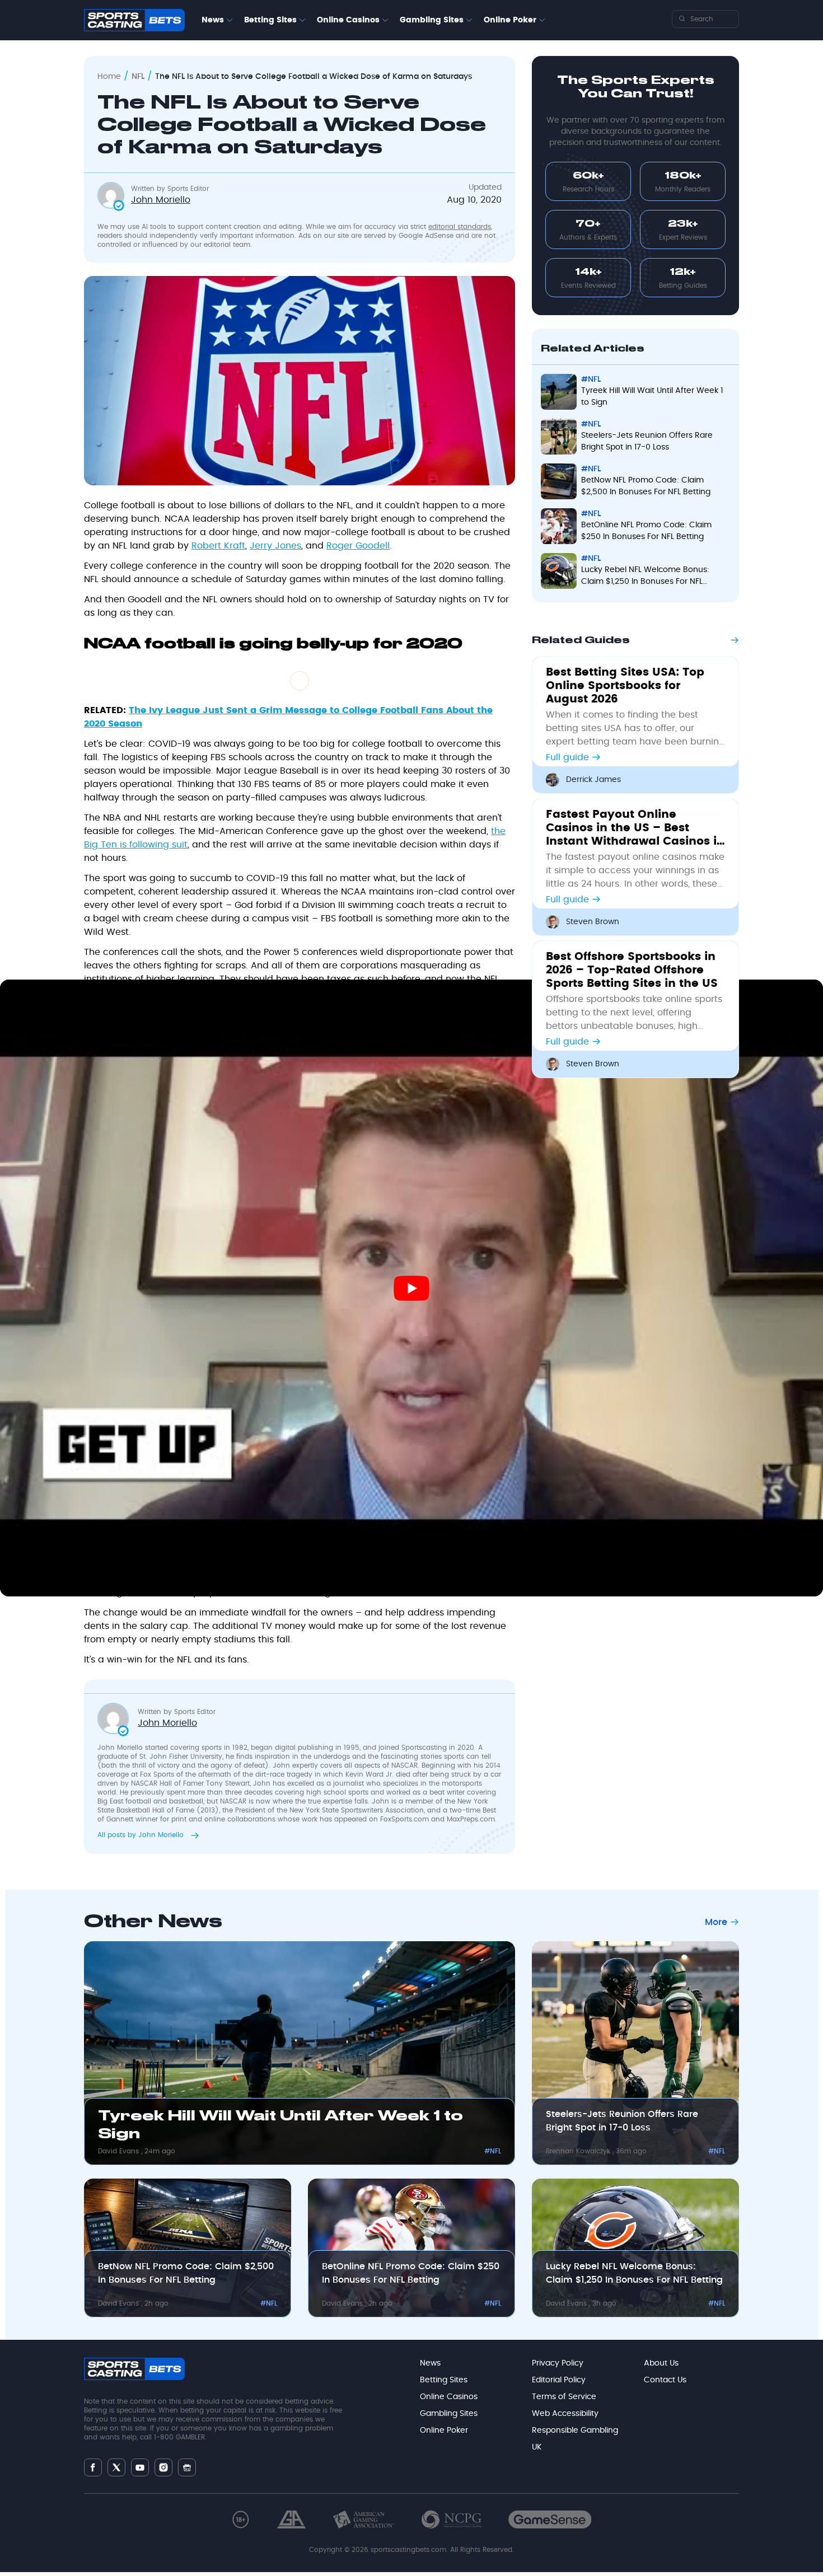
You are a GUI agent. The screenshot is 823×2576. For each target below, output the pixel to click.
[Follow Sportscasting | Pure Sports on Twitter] (116, 2467)
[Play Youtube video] (411, 1288)
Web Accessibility (565, 2414)
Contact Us (665, 2380)
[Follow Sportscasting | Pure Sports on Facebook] (93, 2467)
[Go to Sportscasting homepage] (134, 20)
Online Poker (510, 20)
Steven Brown (593, 922)
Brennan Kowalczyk (579, 2151)
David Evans (120, 2151)
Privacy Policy (558, 2363)
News (213, 20)
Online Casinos (348, 20)
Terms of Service (564, 2397)
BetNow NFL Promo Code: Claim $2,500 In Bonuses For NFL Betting (186, 2273)
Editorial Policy (559, 2380)
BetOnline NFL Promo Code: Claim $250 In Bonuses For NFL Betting (411, 2273)
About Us (661, 2363)
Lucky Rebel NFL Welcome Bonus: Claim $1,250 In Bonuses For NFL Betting (634, 2273)
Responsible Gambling (575, 2430)
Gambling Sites (432, 20)
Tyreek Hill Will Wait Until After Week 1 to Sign (280, 2125)
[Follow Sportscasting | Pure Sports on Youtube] (140, 2467)
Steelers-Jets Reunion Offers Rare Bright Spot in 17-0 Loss (622, 2121)
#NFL (493, 2151)
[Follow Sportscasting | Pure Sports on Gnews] (187, 2467)
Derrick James (593, 780)
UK (537, 2447)
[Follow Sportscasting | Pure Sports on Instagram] (163, 2467)
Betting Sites (270, 20)
